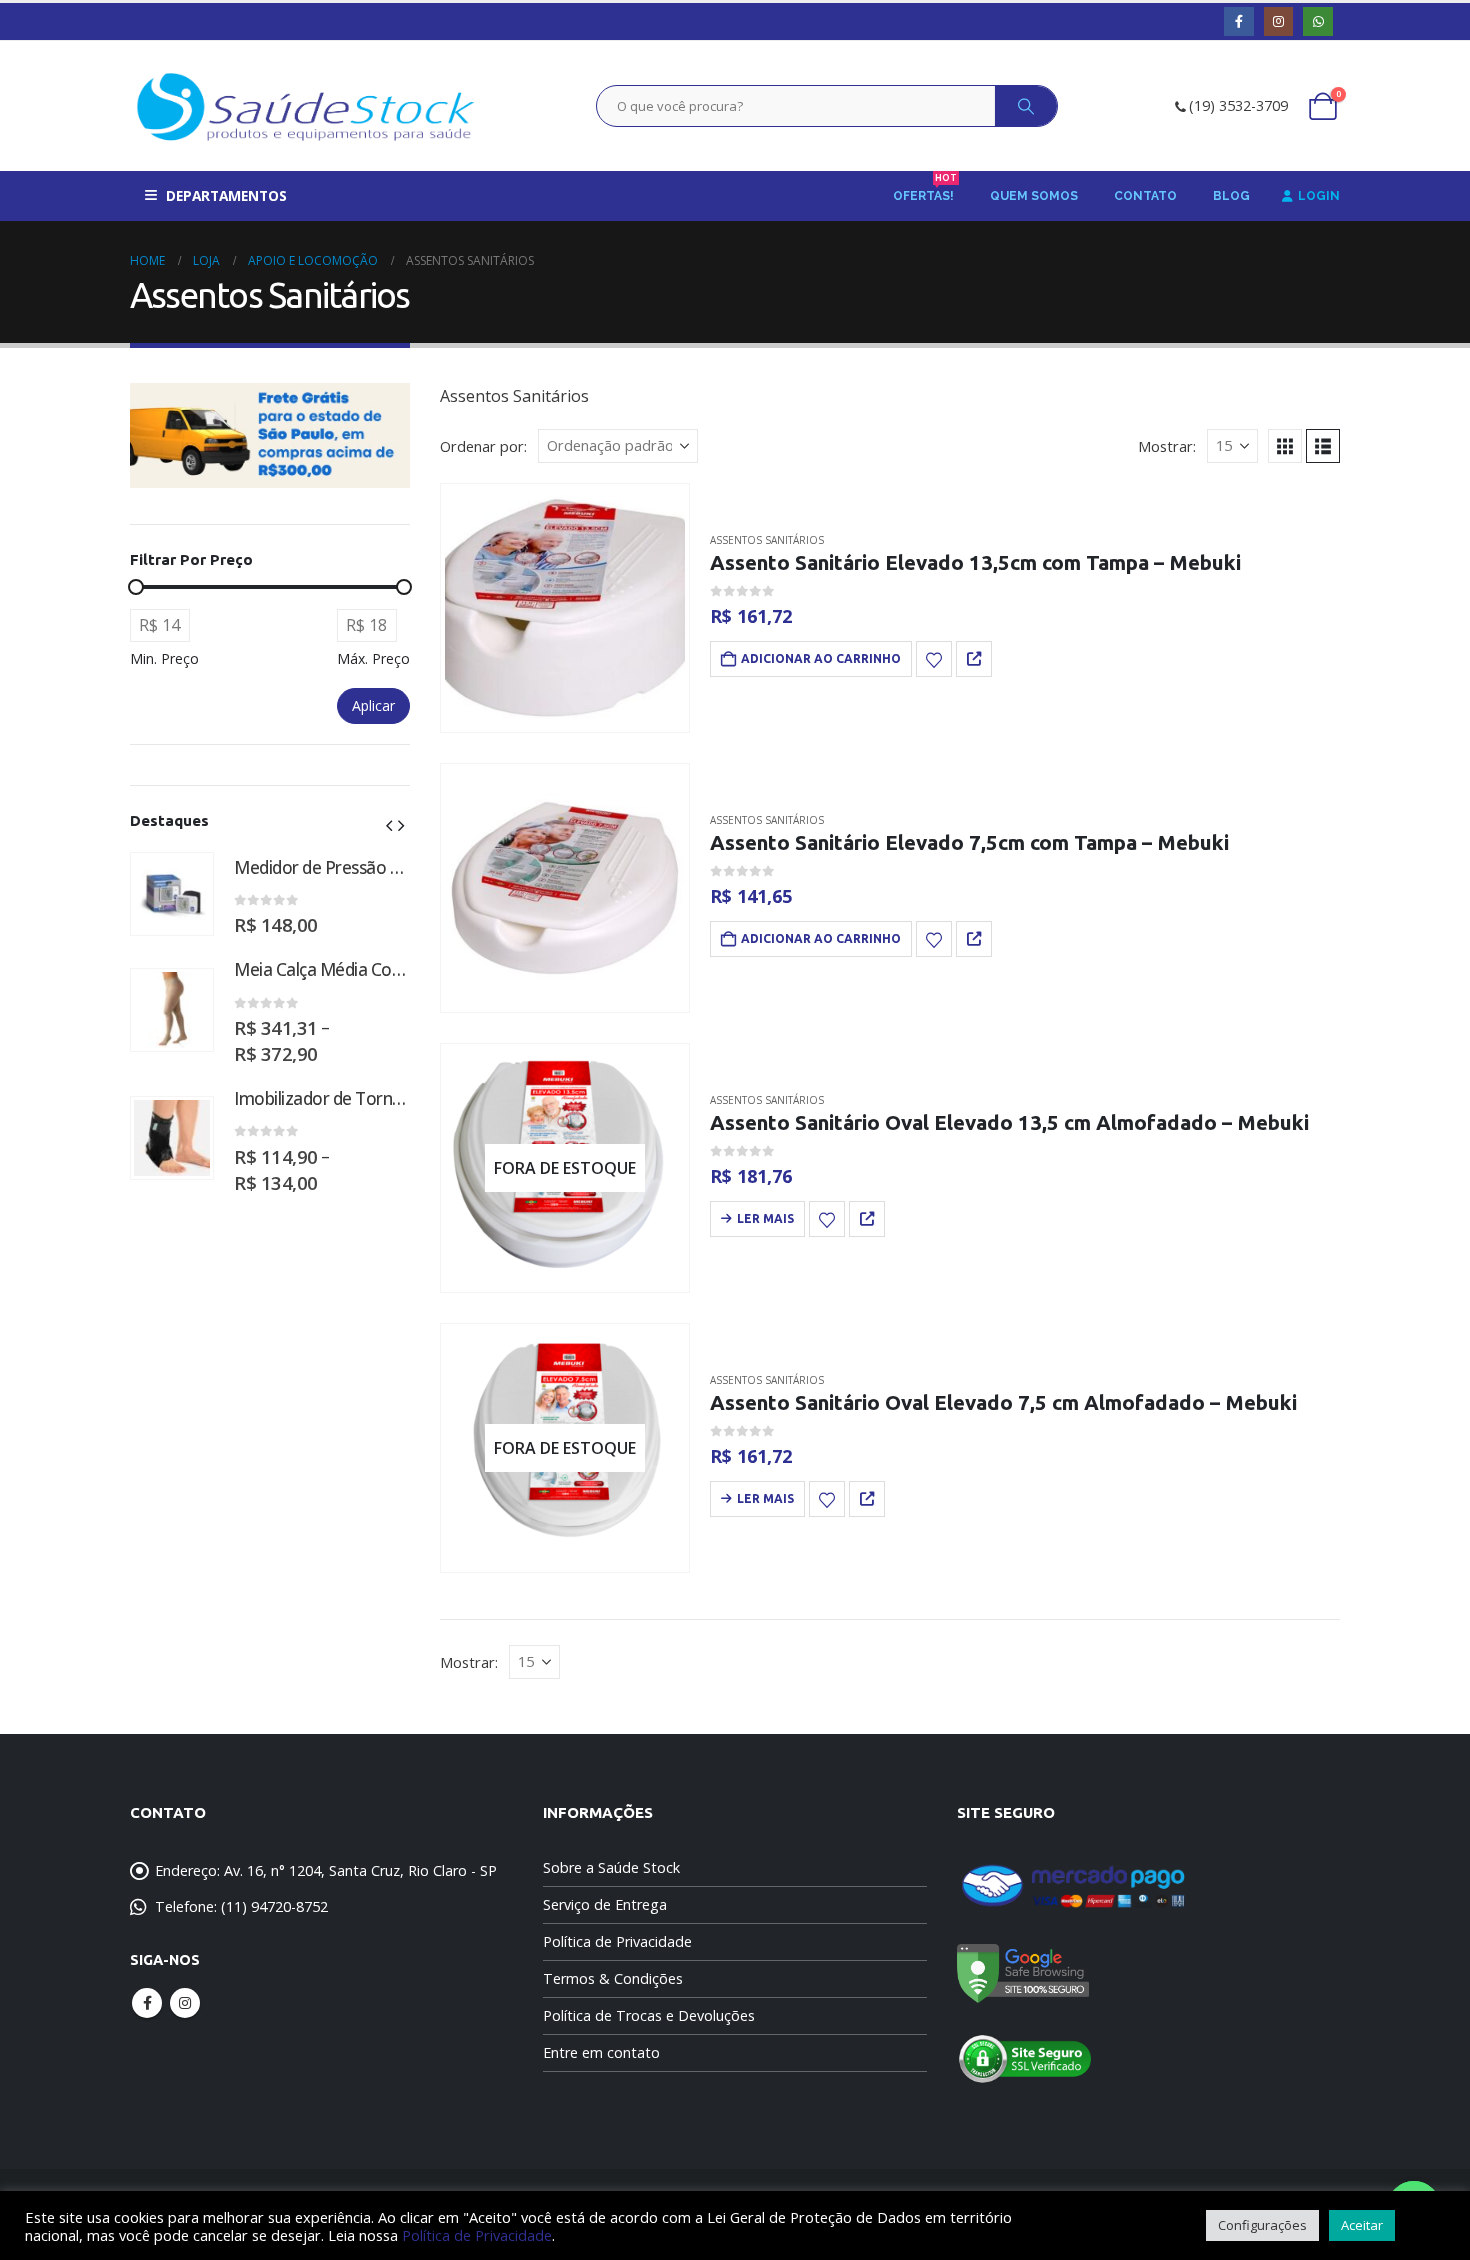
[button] (1285, 446)
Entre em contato (601, 2052)
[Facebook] (1238, 21)
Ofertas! (925, 189)
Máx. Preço (373, 658)
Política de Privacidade (617, 1941)
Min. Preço (164, 658)
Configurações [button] (1262, 2225)
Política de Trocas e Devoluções (649, 2015)
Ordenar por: (483, 446)
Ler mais (765, 1218)
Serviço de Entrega (605, 1904)
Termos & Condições (613, 1978)
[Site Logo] (305, 106)
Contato (1145, 196)
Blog (1231, 196)
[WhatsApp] (1317, 21)
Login (1319, 196)
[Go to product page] (565, 608)
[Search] (1026, 106)
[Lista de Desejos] (934, 659)
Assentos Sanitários (767, 540)
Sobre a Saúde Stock (611, 1867)
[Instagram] (1278, 21)
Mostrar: (1167, 446)
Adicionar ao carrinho (821, 658)
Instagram (185, 2003)
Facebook (147, 2003)
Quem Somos (1034, 196)
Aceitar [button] (1362, 2225)
